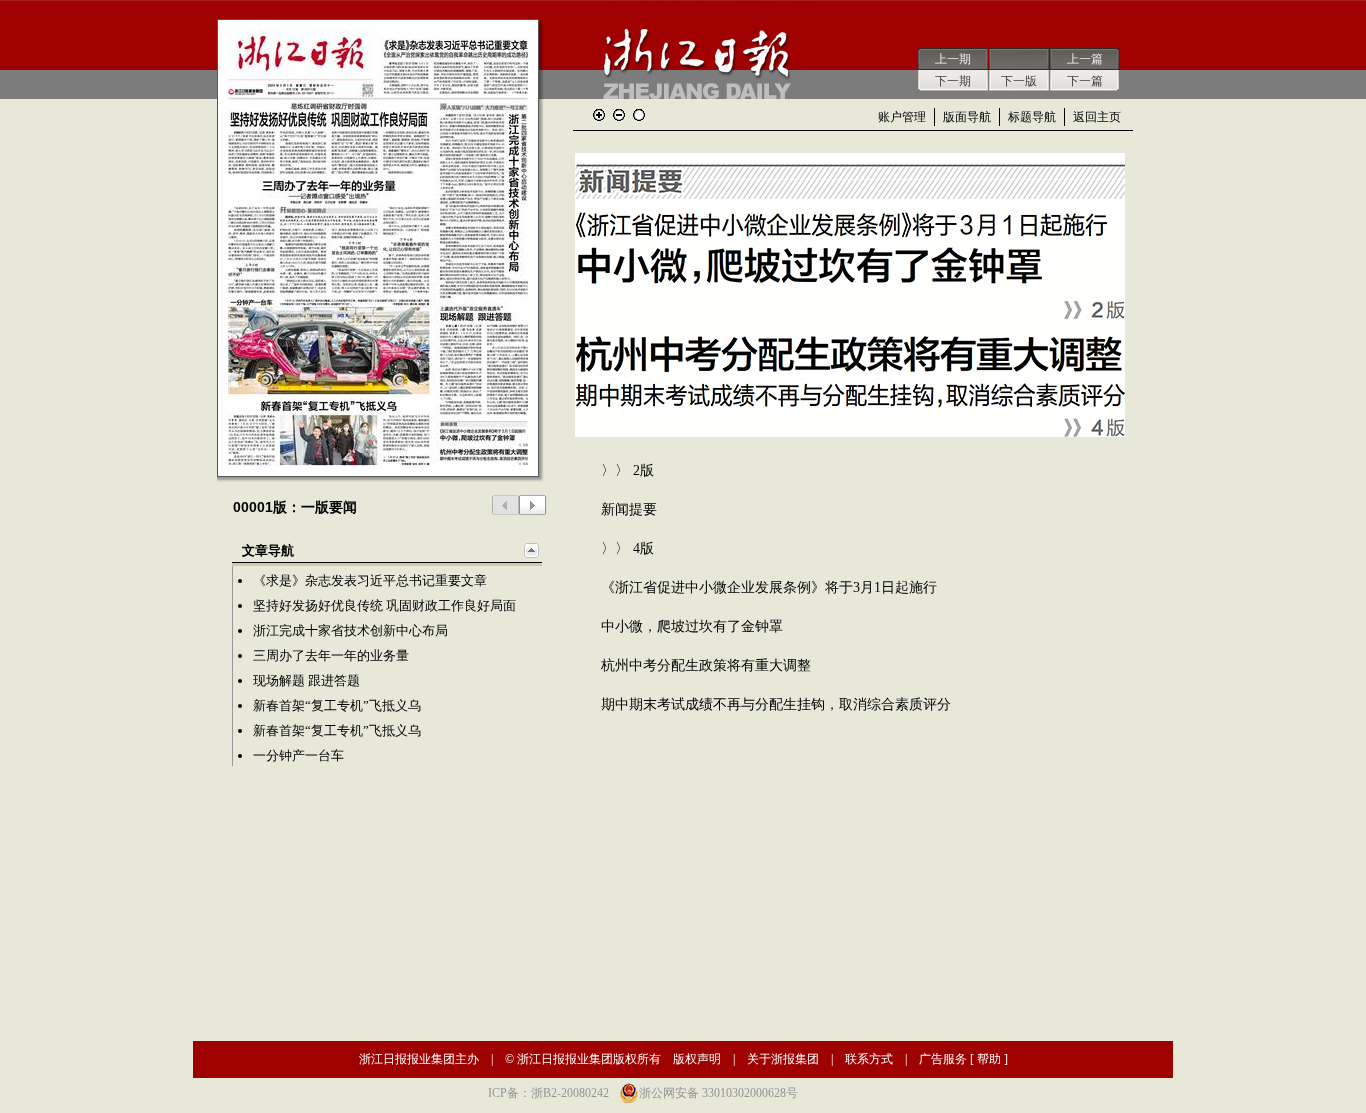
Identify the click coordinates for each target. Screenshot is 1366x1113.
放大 (599, 115)
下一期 (953, 81)
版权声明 (697, 1059)
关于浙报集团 (783, 1059)
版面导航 (967, 117)
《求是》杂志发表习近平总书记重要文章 (370, 580)
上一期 (953, 59)
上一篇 (1085, 59)
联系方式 (869, 1059)
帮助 (989, 1059)
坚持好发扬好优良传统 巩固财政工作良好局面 (384, 605)
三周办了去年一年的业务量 (331, 655)
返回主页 (1097, 117)
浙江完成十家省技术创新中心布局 (350, 630)
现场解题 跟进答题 (306, 680)
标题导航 (1032, 117)
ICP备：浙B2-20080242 (548, 1093)
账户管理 (902, 117)
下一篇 (1085, 81)
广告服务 (943, 1059)
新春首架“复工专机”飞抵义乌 (337, 705)
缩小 (619, 115)
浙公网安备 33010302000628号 (718, 1093)
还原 (639, 115)
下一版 (1019, 81)
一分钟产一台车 (298, 755)
